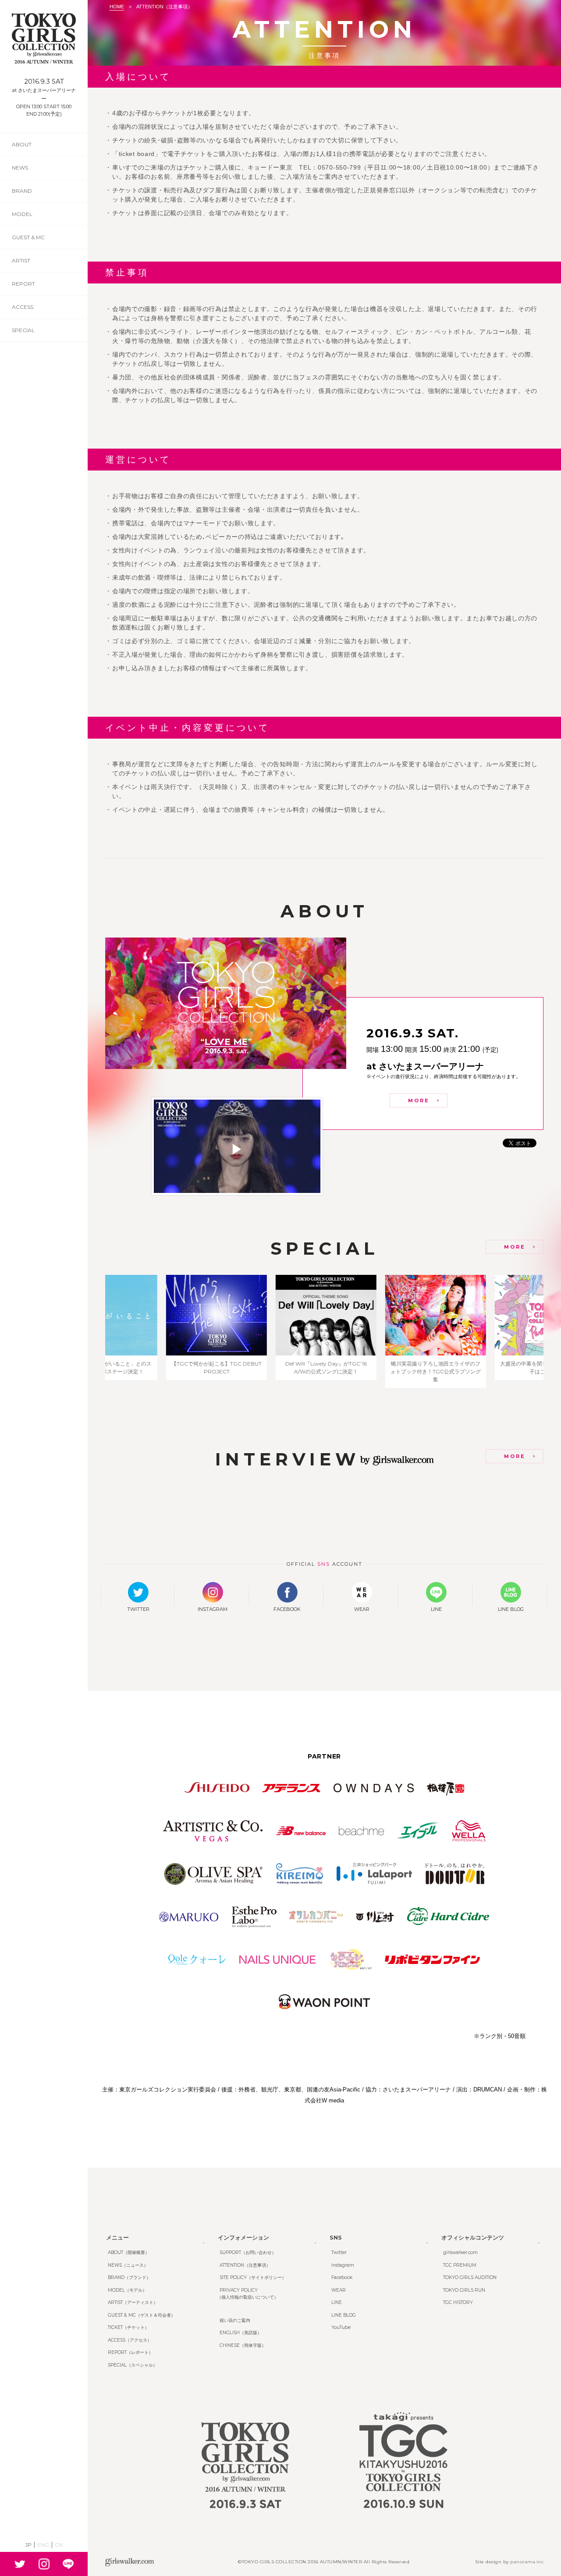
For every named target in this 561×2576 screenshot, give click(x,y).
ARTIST (21, 260)
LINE (337, 2302)
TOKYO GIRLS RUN (464, 2290)
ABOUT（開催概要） (129, 2252)
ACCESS (23, 307)
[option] (160, 1331)
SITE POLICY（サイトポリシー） (253, 2277)
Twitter (339, 2252)
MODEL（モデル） (127, 2290)
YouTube (341, 2327)
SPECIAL (23, 330)
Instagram (343, 2265)
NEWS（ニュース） (128, 2265)
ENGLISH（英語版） (241, 2333)
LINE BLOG (344, 2315)
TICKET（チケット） (128, 2327)
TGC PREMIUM (460, 2265)
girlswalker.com (460, 2252)
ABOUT (22, 144)
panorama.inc (527, 2562)
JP (28, 2545)
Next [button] (552, 1331)
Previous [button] (96, 1331)
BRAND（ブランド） (129, 2277)
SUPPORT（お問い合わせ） (248, 2252)
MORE (419, 1100)
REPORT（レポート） (130, 2352)
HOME (117, 7)
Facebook (342, 2277)
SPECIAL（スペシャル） (133, 2365)
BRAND (22, 191)
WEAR (339, 2290)
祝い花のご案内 (235, 2320)
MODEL (22, 214)
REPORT (23, 284)
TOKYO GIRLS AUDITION (470, 2277)
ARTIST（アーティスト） (133, 2302)
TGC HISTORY (458, 2302)
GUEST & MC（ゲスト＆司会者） (142, 2315)
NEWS (20, 168)
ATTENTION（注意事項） (245, 2265)
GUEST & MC (28, 237)
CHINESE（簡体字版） (243, 2345)
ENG (43, 2545)
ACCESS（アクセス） (130, 2340)
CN (59, 2545)
